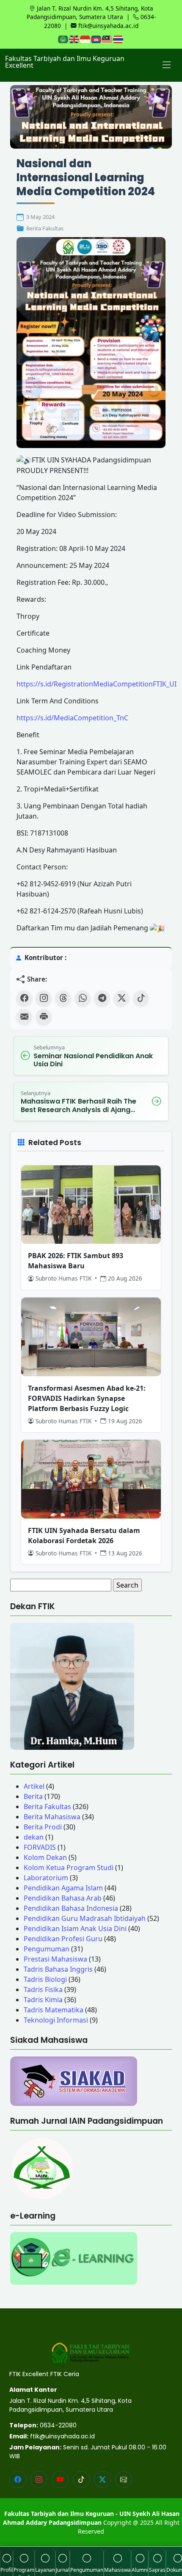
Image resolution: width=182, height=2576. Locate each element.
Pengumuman (47, 1949)
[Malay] (108, 39)
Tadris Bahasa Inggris (58, 1969)
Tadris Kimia (43, 2000)
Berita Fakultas (45, 228)
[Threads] (63, 998)
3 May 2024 (40, 217)
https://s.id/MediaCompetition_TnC (72, 718)
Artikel (34, 1786)
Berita (33, 1796)
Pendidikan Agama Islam (63, 1888)
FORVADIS (40, 1847)
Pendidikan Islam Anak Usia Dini (75, 1929)
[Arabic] (63, 39)
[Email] (24, 1017)
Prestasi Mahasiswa (55, 1959)
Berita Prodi (43, 1827)
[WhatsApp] (83, 998)
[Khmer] (97, 39)
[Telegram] (102, 998)
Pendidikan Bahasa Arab (63, 1898)
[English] (74, 39)
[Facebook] (24, 998)
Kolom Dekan (45, 1857)
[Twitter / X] (121, 998)
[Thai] (119, 39)
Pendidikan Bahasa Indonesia (71, 1908)
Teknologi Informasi (56, 2020)
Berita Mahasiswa (52, 1817)
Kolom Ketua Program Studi (69, 1868)
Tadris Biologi (45, 1979)
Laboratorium (46, 1878)
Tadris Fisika (43, 1989)
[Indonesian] (85, 39)
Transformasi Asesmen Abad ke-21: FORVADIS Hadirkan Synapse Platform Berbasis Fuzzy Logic (87, 1398)
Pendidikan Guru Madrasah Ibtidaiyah (85, 1918)
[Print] (44, 1017)
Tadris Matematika (54, 2010)
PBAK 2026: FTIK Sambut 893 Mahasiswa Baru (76, 1261)
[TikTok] (141, 998)
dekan (34, 1837)
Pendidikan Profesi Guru (63, 1939)
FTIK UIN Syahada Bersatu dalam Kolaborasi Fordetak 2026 (84, 1536)
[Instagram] (44, 998)
